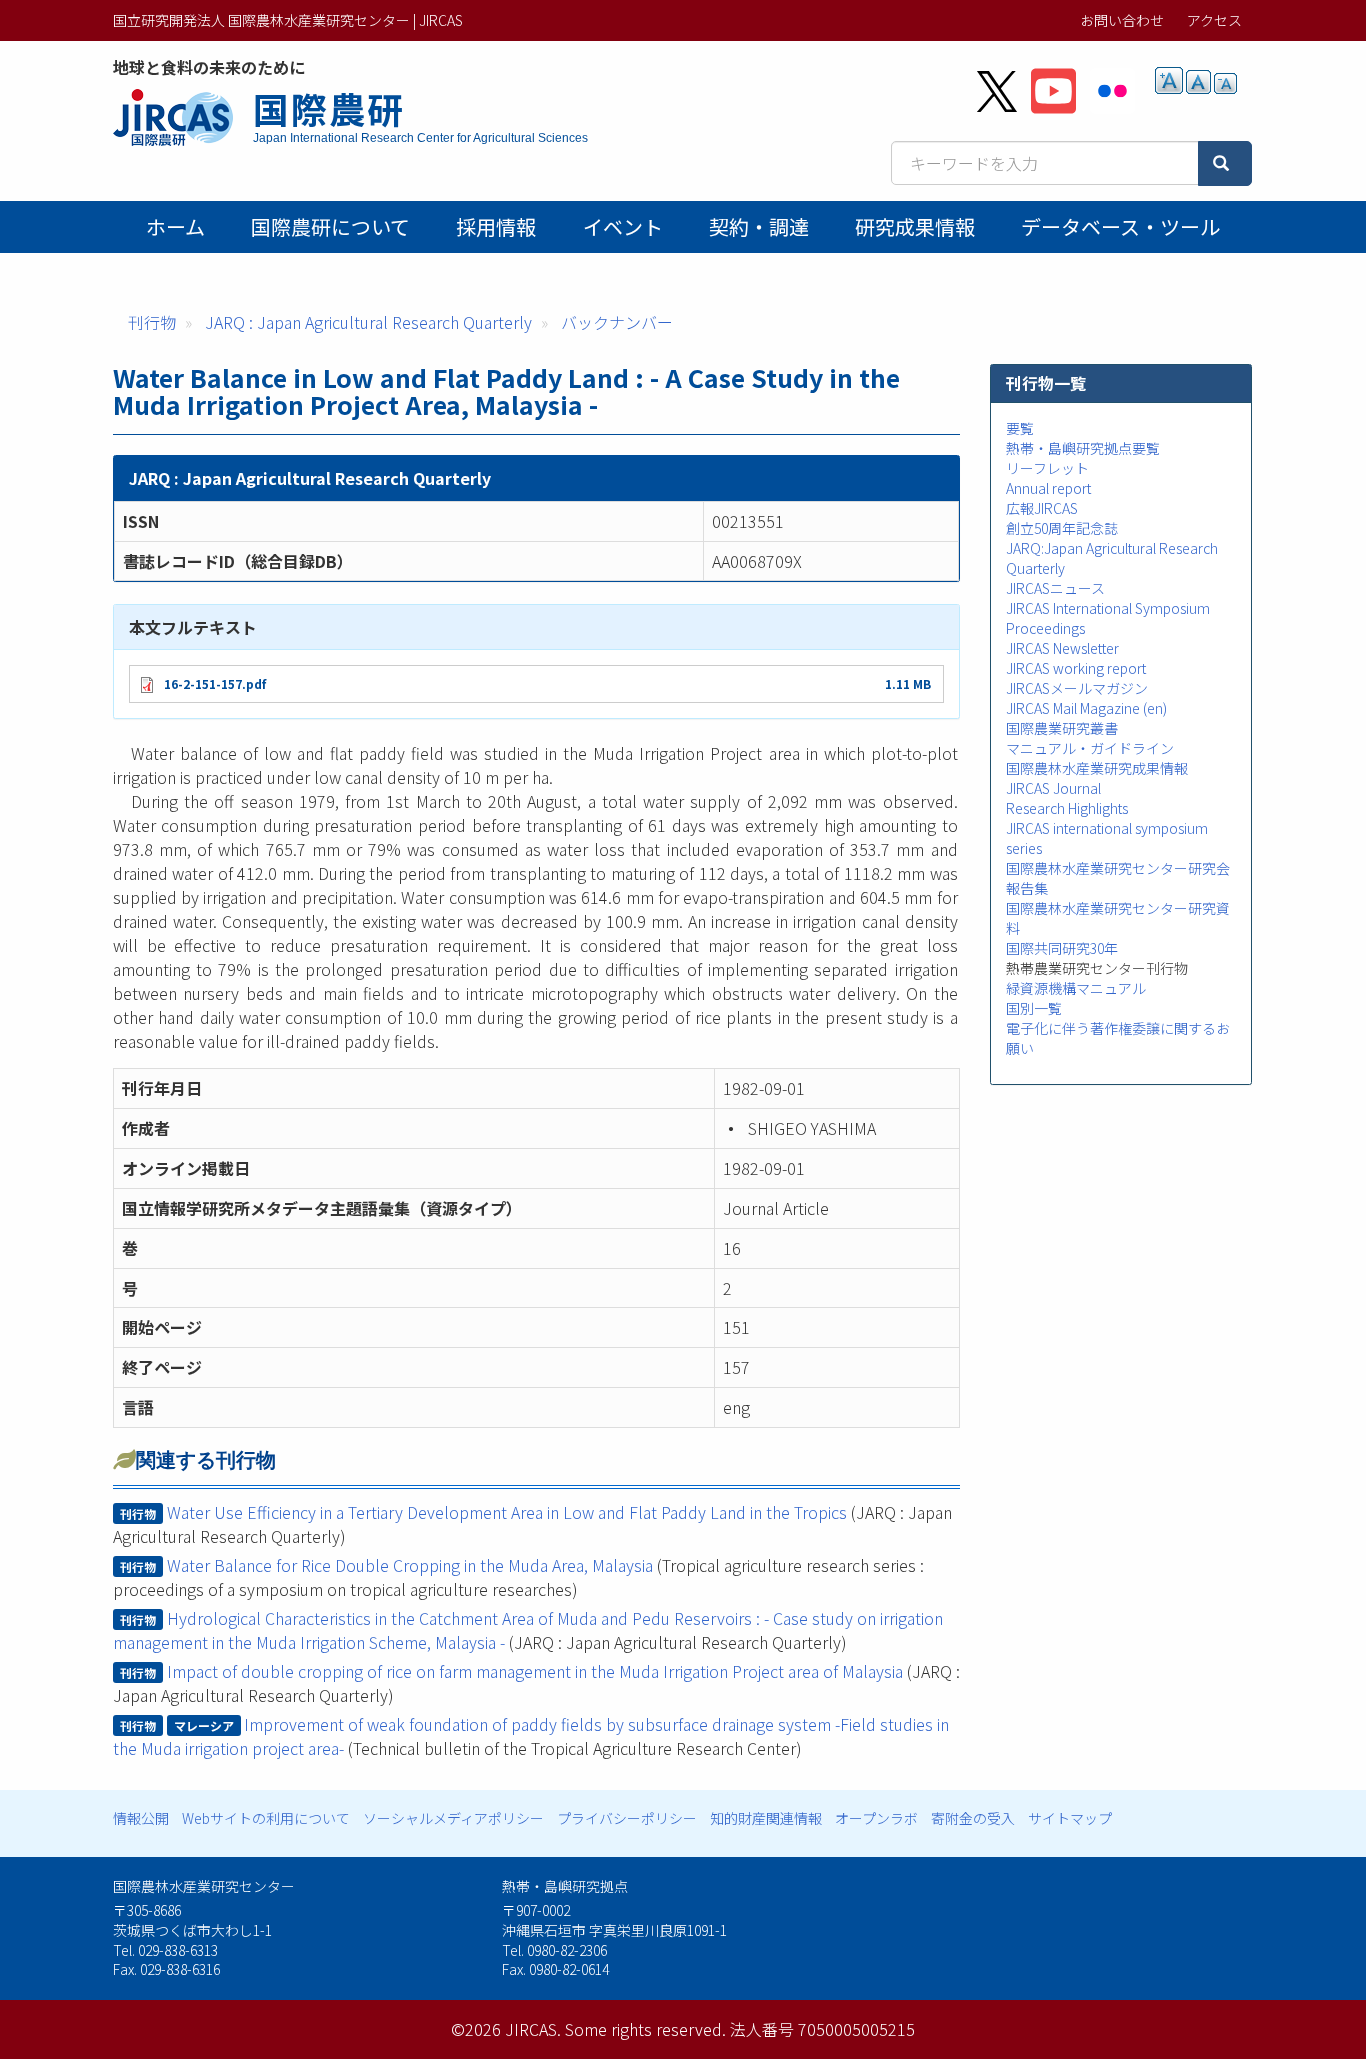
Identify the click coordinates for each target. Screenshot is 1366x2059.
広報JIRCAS (1042, 508)
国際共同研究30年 (1062, 948)
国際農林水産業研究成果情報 (1097, 768)
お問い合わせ (1122, 20)
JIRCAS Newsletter (1062, 648)
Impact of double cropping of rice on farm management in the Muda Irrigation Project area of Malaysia (535, 1671)
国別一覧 (1034, 1008)
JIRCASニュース (1055, 588)
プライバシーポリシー (627, 1818)
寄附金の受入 (973, 1818)
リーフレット (1047, 468)
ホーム (175, 226)
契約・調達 (759, 226)
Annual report (1048, 488)
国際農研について (330, 226)
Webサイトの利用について (266, 1818)
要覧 (1020, 428)
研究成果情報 (915, 226)
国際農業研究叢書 (1062, 728)
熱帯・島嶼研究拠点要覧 (1083, 448)
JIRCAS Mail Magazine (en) (1086, 708)
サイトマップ (1070, 1818)
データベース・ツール (1120, 226)
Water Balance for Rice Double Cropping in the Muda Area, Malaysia (410, 1565)
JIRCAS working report (1076, 668)
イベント (623, 226)
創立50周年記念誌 (1062, 528)
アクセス (1214, 20)
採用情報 (496, 226)
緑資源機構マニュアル (1076, 988)
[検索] (1225, 163)
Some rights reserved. (645, 2029)
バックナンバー (617, 322)
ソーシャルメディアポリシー (453, 1818)
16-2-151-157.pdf (215, 683)
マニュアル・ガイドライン (1090, 748)
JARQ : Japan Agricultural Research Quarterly (368, 322)
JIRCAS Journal (1053, 788)
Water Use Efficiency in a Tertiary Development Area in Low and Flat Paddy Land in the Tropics (507, 1512)
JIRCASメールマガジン (1077, 688)
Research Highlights (1067, 808)
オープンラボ (876, 1818)
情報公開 (141, 1818)
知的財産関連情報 (766, 1818)
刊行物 (152, 322)
